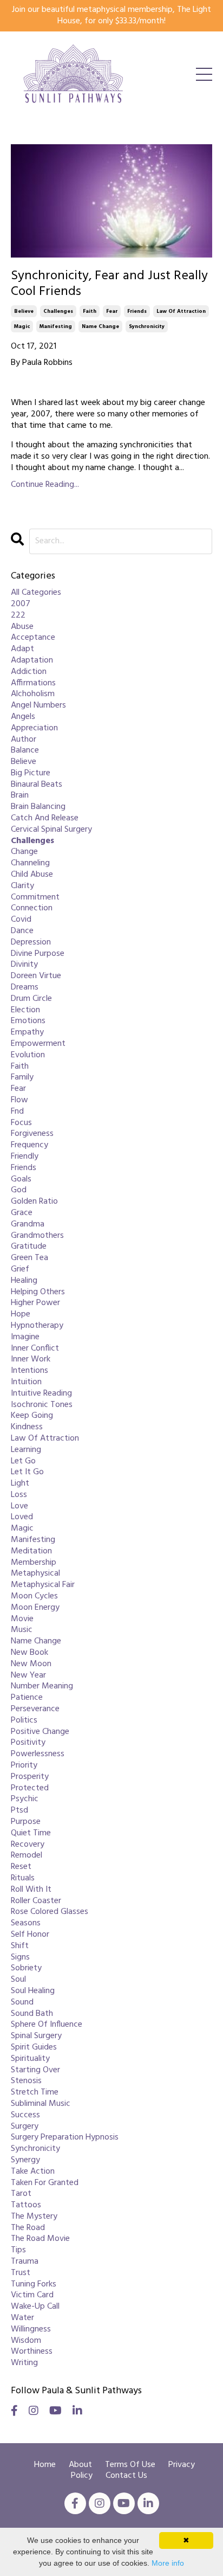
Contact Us (126, 2476)
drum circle (31, 999)
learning (26, 1450)
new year (28, 1676)
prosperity (30, 1777)
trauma (25, 2262)
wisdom (26, 2341)
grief (20, 1270)
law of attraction (181, 311)
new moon (31, 1664)
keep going (32, 1416)
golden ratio (34, 1202)
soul (18, 1980)
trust (21, 2273)
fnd (17, 1112)
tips (18, 2250)
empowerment (38, 1044)
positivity (28, 1743)
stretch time (35, 2093)
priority (24, 1766)
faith (90, 311)
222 (18, 616)
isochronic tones (42, 1405)
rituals (23, 1878)
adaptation (32, 661)
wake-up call (35, 2307)
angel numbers (38, 706)
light (20, 1484)
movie (22, 1619)
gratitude (29, 1247)
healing (24, 1281)
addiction (29, 672)
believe (24, 311)
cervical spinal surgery (51, 830)
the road (28, 2228)
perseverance (35, 1709)
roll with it (31, 1890)
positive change (40, 1732)
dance (22, 931)
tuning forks (34, 2285)
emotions (28, 1021)
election (25, 1010)
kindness (27, 1427)
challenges (58, 311)
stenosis (26, 2081)
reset (21, 1867)
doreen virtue (36, 976)
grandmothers (37, 1236)
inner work (31, 1360)
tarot (21, 2194)
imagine (25, 1337)
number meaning (42, 1687)
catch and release (45, 818)
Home (45, 2465)
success (25, 2115)
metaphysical (35, 1574)
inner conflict (35, 1349)
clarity (22, 886)
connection (32, 908)
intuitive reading (41, 1394)
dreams (25, 988)
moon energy (35, 1608)
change (24, 852)
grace (22, 1213)
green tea (29, 1258)
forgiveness (32, 1134)
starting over (35, 2070)
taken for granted (45, 2183)
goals (21, 1180)
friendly (25, 1157)
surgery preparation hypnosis (65, 2138)
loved (22, 1517)
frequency (29, 1145)
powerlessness (38, 1754)
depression (31, 943)
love (19, 1507)
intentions (29, 1371)
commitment (35, 898)
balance (25, 751)
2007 (21, 604)
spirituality (30, 2059)
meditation (31, 1552)
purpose (26, 1822)
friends (137, 311)
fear (112, 311)
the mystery (34, 2217)
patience (27, 1698)
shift (20, 1946)
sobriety (26, 1968)
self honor (30, 1935)
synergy (25, 2160)
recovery (28, 1845)
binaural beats (37, 785)
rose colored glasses (50, 1912)
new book (29, 1653)
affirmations (33, 683)
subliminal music (41, 2104)
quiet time (31, 1833)
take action (33, 2172)
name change (100, 326)
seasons (26, 1923)
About (81, 2465)
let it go (27, 1472)
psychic (25, 1799)
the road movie (40, 2239)
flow (19, 1100)
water (22, 2318)
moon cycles (34, 1597)
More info (168, 2563)
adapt (22, 649)
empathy (27, 1033)
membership (34, 1563)
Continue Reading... (45, 485)
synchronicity (147, 326)
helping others (38, 1292)
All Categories (36, 593)
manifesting (56, 326)
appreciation (34, 728)
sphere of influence (47, 2025)
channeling (30, 863)
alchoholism (33, 694)
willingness (31, 2330)
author (24, 740)
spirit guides (34, 2048)
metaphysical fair (43, 1585)
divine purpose (38, 954)
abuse (22, 627)
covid (21, 920)
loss (19, 1495)
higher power (35, 1303)
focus (21, 1123)
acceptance (33, 638)
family (22, 1078)
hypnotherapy (37, 1326)
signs (20, 1958)
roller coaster (36, 1901)
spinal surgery (36, 2036)
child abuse (32, 875)
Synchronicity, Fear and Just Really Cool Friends (109, 284)
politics (24, 1721)
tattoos (26, 2205)
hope (21, 1315)
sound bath (32, 2014)
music (22, 1630)
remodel (27, 1856)
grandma (28, 1225)
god (19, 1190)
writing (24, 2363)
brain (20, 796)
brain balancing (38, 807)
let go (23, 1462)
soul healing (33, 1991)
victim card (32, 2295)
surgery (25, 2127)
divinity (24, 965)
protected (30, 1788)
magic (22, 326)
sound (22, 2003)
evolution (28, 1055)
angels (23, 717)
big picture (31, 773)
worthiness (32, 2352)
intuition (26, 1382)
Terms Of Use (130, 2465)
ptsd (19, 1811)
